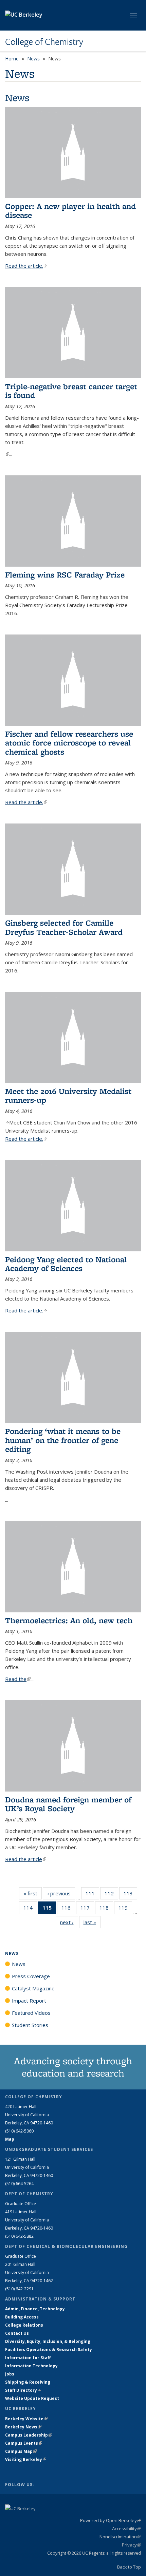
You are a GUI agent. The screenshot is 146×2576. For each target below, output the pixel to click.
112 (111, 1895)
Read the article (26, 1859)
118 (106, 1909)
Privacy (131, 2545)
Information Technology (31, 2366)
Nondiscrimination (120, 2537)
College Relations (24, 2325)
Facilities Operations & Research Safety (49, 2350)
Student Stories (30, 2025)
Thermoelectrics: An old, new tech (69, 1620)
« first (33, 1893)
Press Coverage (31, 1976)
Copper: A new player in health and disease (70, 211)
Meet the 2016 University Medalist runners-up (68, 1095)
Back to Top (129, 2567)
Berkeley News (23, 2427)
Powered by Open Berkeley (111, 2520)
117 (87, 1909)
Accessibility (126, 2528)
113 (130, 1895)
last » (92, 1922)
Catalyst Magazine (33, 1988)
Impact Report (29, 2001)
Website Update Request (32, 2398)
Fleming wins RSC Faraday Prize (65, 575)
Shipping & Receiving (28, 2382)
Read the (18, 1679)
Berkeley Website (26, 2419)
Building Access (22, 2317)
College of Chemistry (44, 42)
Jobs (10, 2374)
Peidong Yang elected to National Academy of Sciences (66, 1264)
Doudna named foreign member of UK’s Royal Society (68, 1804)
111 (92, 1895)
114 (30, 1909)
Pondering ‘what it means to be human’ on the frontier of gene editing (63, 1440)
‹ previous (61, 1893)
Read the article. (26, 266)
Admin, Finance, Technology (35, 2309)
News (33, 59)
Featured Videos (31, 2013)
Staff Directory (23, 2390)
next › (69, 1922)
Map (10, 2139)
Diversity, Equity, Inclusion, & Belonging (48, 2341)
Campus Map (21, 2451)
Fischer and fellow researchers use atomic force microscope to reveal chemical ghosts (69, 743)
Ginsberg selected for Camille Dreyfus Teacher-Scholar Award (64, 927)
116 (68, 1909)
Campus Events (24, 2443)
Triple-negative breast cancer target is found (71, 391)
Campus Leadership (29, 2435)
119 (125, 1909)
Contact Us (17, 2333)
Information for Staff (28, 2358)
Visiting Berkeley (26, 2459)
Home (12, 59)
